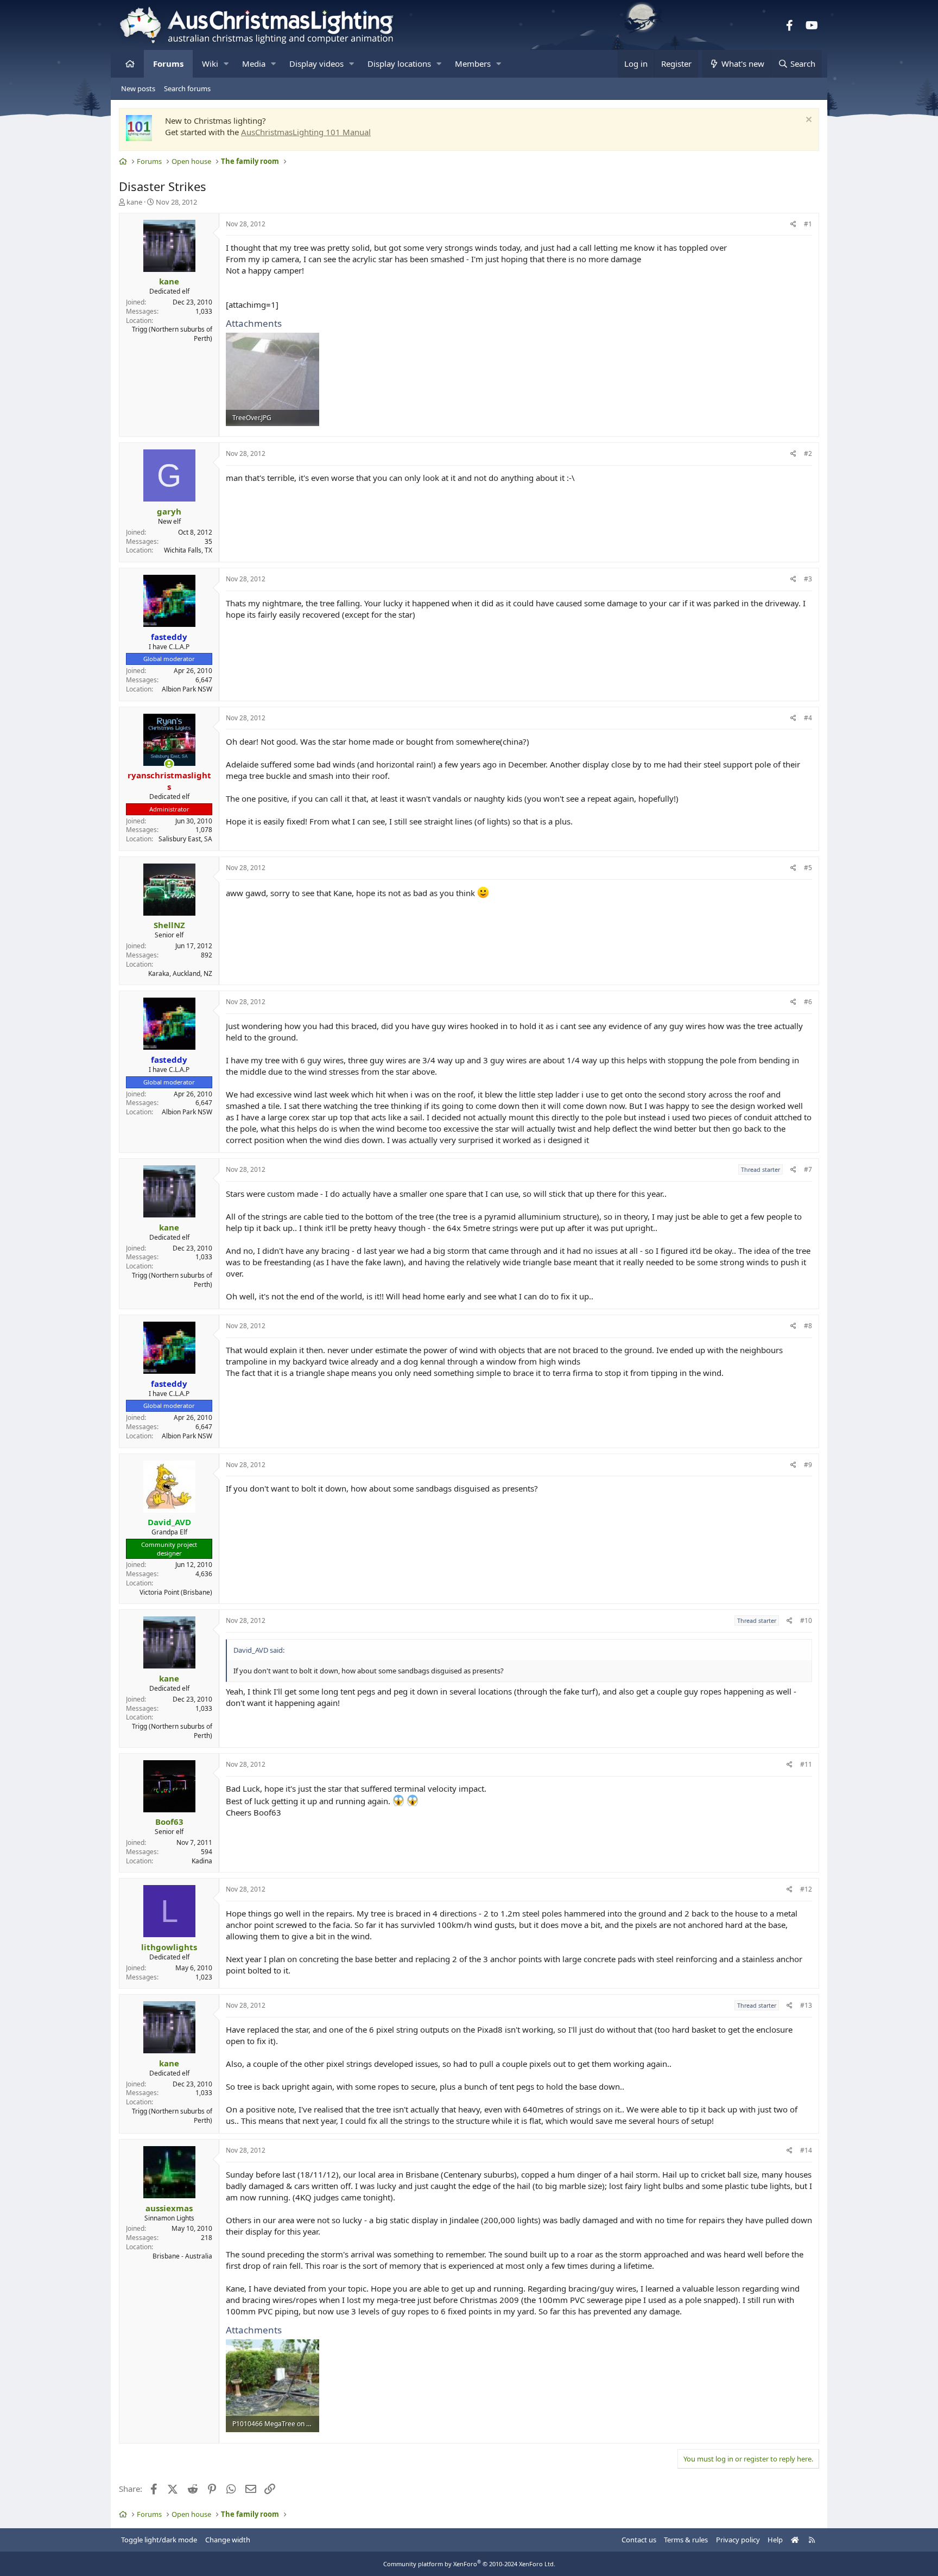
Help (775, 2540)
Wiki (210, 64)
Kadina (202, 1861)
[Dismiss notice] (807, 121)
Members (473, 64)
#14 (806, 2150)
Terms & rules (686, 2540)
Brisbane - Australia (182, 2256)
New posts (138, 88)
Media (254, 64)
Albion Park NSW (187, 689)
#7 (808, 1169)
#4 (808, 718)
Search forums (187, 88)
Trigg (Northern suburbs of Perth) (172, 334)
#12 (806, 1889)
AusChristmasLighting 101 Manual (306, 132)
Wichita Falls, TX (188, 550)
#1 (808, 224)
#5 (808, 868)
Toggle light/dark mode (159, 2540)
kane (134, 202)
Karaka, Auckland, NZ (180, 973)
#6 (808, 1002)
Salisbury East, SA (185, 839)
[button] (226, 64)
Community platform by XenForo (469, 2564)
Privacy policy (738, 2540)
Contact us (639, 2540)
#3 (808, 579)
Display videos (316, 64)
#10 (806, 1620)
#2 (808, 453)
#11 (806, 1764)
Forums (168, 64)
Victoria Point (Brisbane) (176, 1592)
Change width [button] (228, 2540)
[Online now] (169, 764)
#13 (806, 2005)
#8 (808, 1326)
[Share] (793, 224)
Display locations (399, 64)
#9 (808, 1465)
